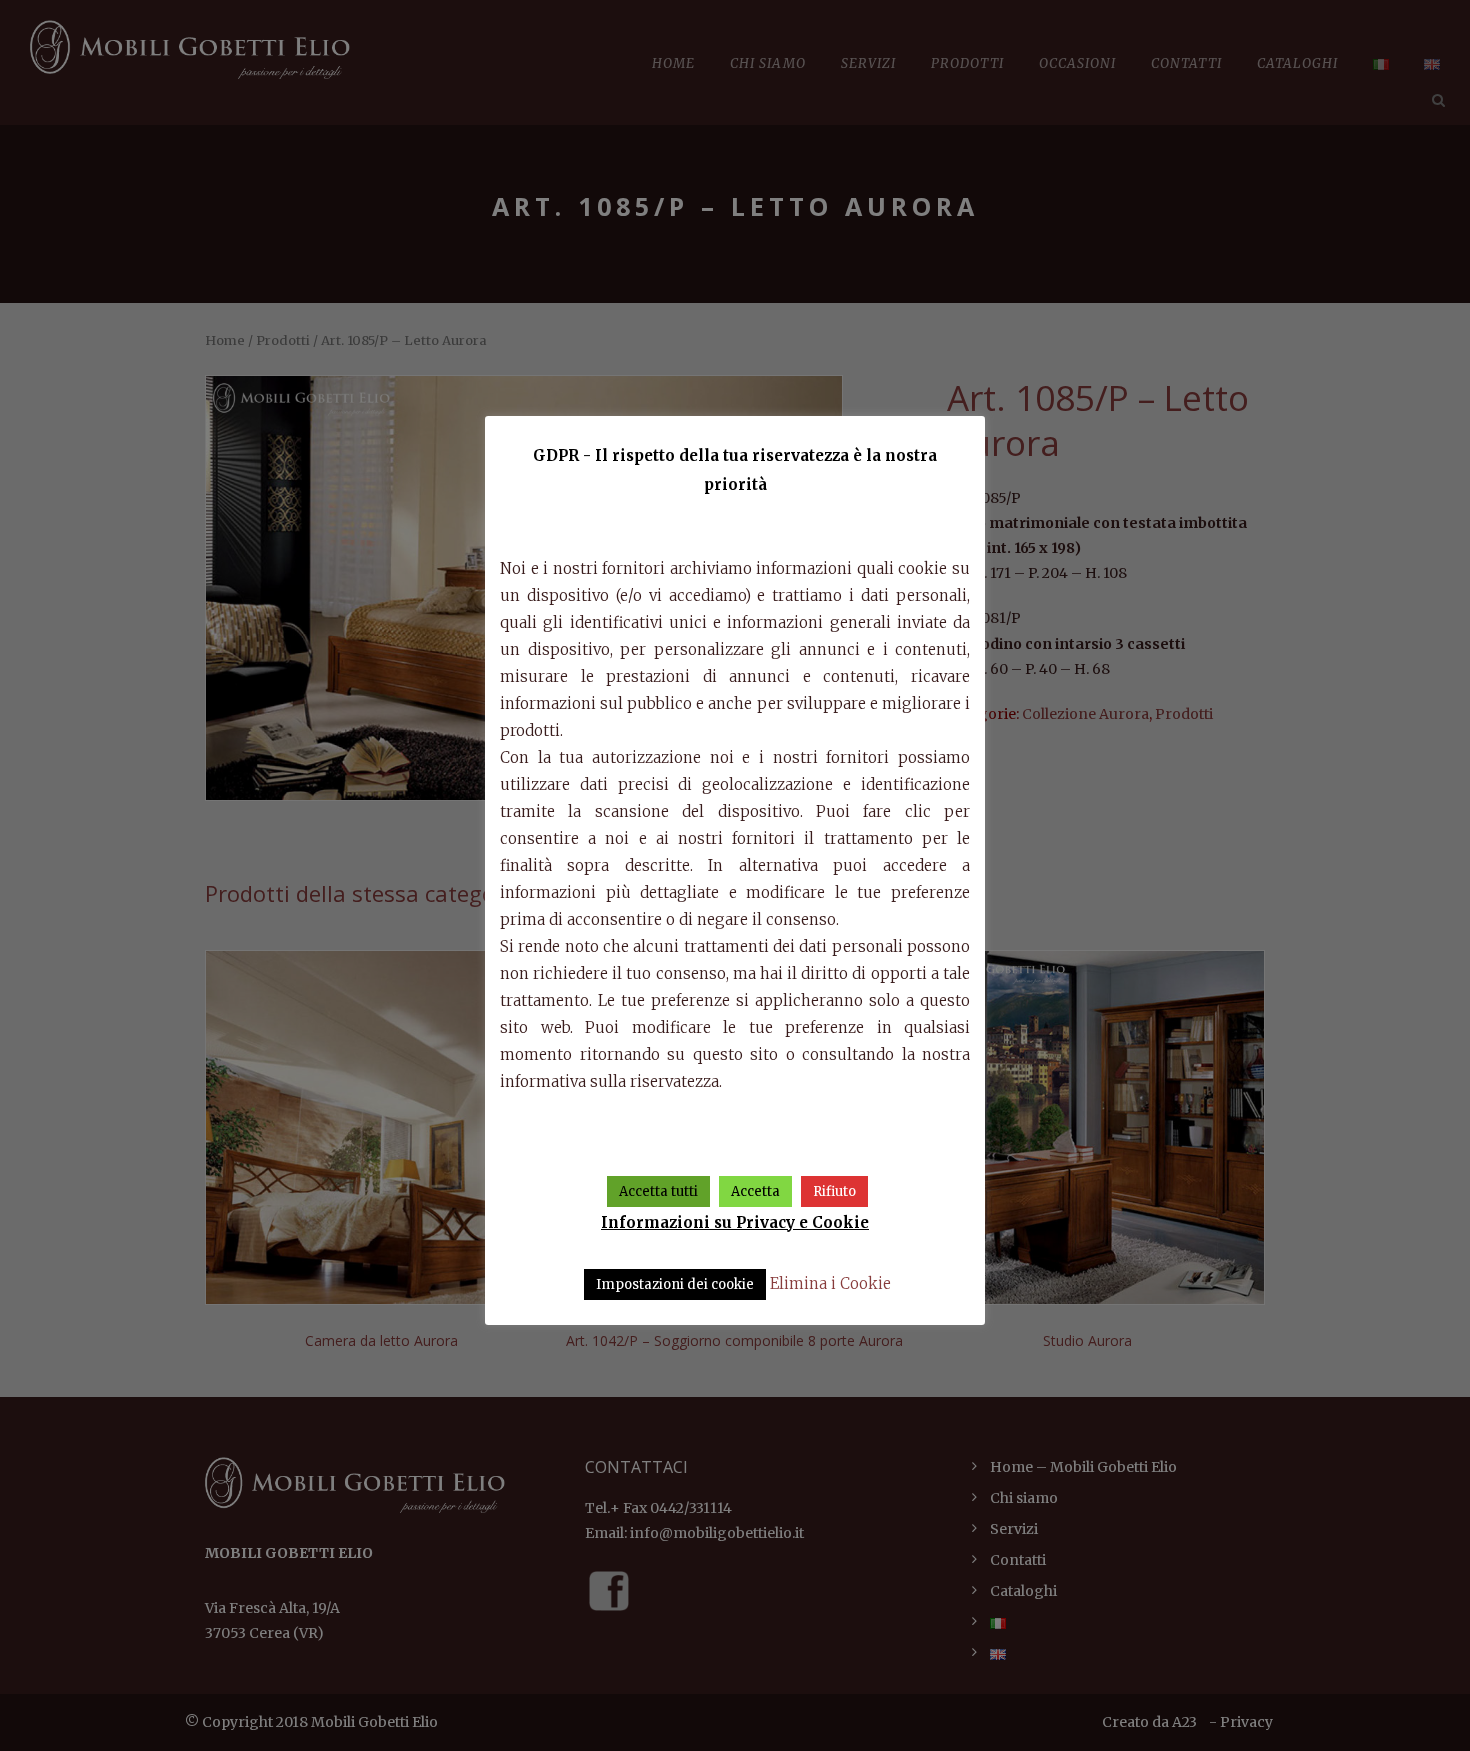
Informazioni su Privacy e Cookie (735, 1222)
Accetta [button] (755, 1191)
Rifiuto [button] (834, 1191)
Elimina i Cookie (830, 1283)
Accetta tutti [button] (658, 1191)
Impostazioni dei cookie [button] (675, 1284)
